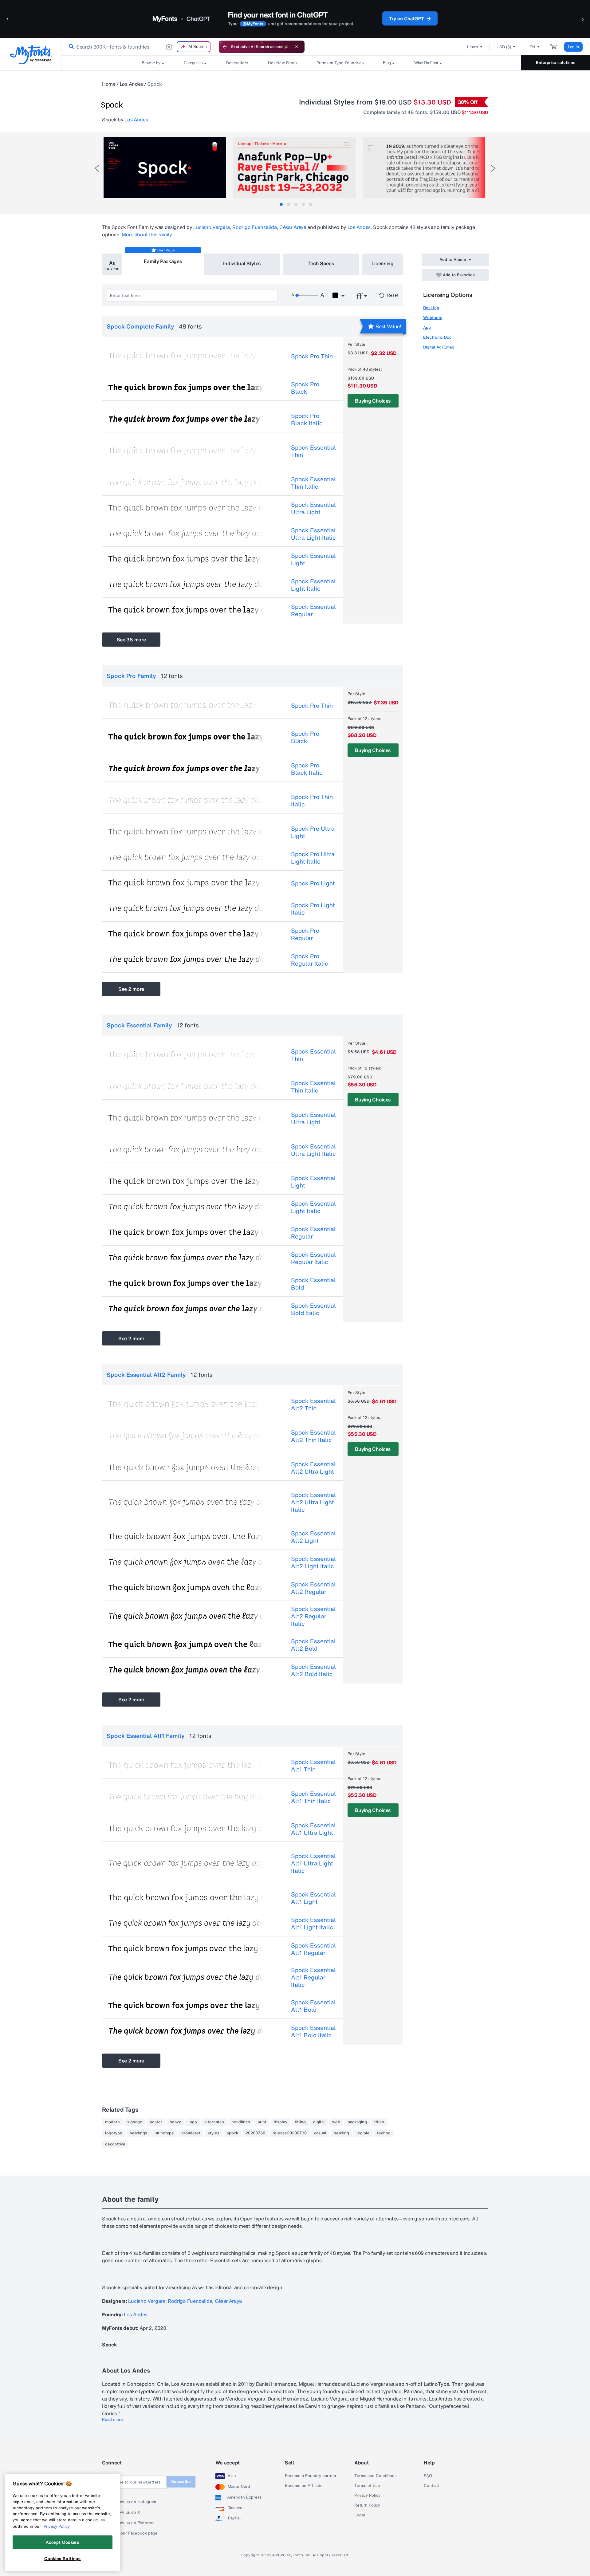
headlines (241, 2122)
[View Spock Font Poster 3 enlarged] (424, 168)
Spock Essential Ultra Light (313, 508)
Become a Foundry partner (311, 2476)
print (262, 2122)
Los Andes (131, 84)
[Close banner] (297, 47)
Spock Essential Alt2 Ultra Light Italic (313, 1502)
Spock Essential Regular (313, 610)
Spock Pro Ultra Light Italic (313, 858)
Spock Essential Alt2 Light (313, 1537)
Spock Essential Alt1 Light (313, 1898)
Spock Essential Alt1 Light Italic (313, 1924)
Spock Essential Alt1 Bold (313, 2006)
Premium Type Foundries (340, 63)
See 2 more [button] (131, 989)
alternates (214, 2122)
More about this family (147, 234)
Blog (387, 63)
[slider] (307, 295)
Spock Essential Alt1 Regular (313, 1949)
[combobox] (138, 47)
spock (232, 2133)
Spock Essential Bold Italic (313, 1309)
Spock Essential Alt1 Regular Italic (313, 1977)
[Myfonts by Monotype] (31, 55)
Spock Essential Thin (313, 451)
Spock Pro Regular (305, 934)
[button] (8, 19)
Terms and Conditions (376, 2476)
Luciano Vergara (212, 227)
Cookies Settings (63, 2558)
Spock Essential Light (313, 559)
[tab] (281, 204)
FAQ (428, 2476)
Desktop (431, 308)
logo (193, 2122)
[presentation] (97, 168)
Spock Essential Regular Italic (313, 1258)
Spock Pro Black (305, 388)
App (427, 327)
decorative (115, 2144)
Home (109, 84)
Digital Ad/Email (439, 347)
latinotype (164, 2133)
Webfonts (433, 318)
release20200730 (290, 2133)
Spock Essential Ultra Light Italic (313, 534)
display (281, 2122)
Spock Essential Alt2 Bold (313, 1645)
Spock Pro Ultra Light (313, 832)
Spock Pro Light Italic (313, 909)
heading (341, 2133)
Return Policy (367, 2505)
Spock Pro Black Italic (307, 419)
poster (156, 2122)
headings (138, 2133)
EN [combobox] (532, 47)
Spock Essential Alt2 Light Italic (313, 1562)
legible (363, 2133)
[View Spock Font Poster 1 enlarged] (165, 168)
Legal (360, 2515)
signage (135, 2122)
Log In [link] (573, 47)
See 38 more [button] (131, 640)
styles (214, 2133)
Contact (431, 2486)
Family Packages (163, 261)
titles (379, 2122)
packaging (357, 2122)
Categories (193, 63)
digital (319, 2122)
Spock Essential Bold (313, 1284)
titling (300, 2122)
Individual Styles (242, 263)
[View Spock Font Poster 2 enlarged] (294, 168)
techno (384, 2133)
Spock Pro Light (313, 883)
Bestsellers (237, 63)
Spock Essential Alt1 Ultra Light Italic (313, 1863)
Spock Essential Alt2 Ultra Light (313, 1468)
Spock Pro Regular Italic (310, 960)
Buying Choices (373, 401)
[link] (70, 47)
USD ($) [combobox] (504, 47)
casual (320, 2133)
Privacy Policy (367, 2495)
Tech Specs (321, 263)
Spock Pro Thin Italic (312, 801)
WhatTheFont (426, 63)
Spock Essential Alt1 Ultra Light (313, 1829)
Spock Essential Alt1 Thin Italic (313, 1797)
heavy (175, 2122)
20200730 (255, 2133)
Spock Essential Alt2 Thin (313, 1404)
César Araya (293, 227)
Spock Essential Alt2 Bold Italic (313, 1670)
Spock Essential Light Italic (313, 585)
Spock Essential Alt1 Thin (313, 1766)
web (336, 2122)
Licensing (383, 263)
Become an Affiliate (304, 2486)
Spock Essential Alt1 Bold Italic (313, 2031)
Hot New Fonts (282, 63)
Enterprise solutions (556, 63)
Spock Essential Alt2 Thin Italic (313, 1436)
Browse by (151, 63)
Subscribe (181, 2481)
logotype (114, 2133)
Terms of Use (367, 2486)
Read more (112, 2420)
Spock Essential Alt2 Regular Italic (313, 1616)
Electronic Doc (437, 337)
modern (112, 2122)
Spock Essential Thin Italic (313, 483)
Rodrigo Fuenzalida (254, 227)
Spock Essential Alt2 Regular (313, 1588)
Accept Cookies (62, 2542)
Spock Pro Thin (312, 356)
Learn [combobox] (473, 47)
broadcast (191, 2133)
